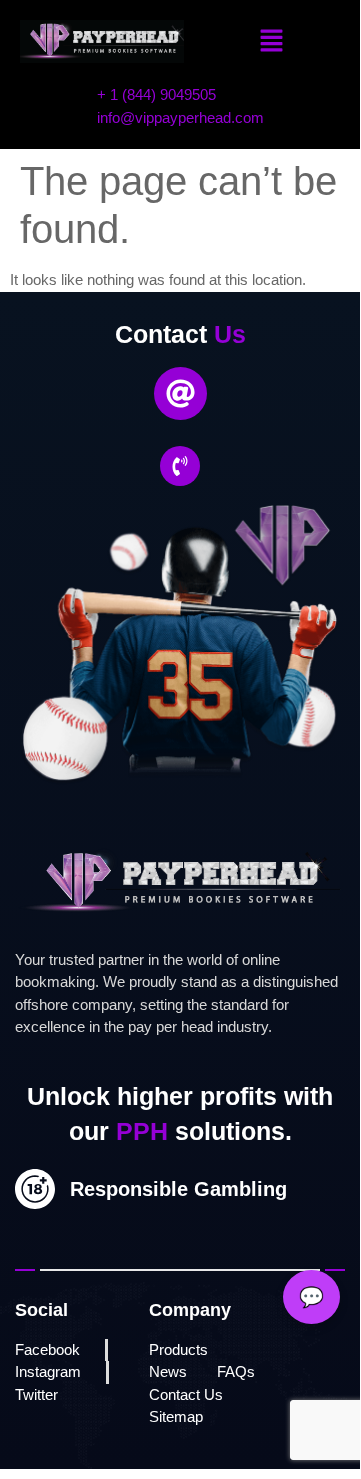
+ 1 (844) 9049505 (156, 94)
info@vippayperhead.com (180, 117)
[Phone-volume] (180, 466)
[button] (272, 42)
